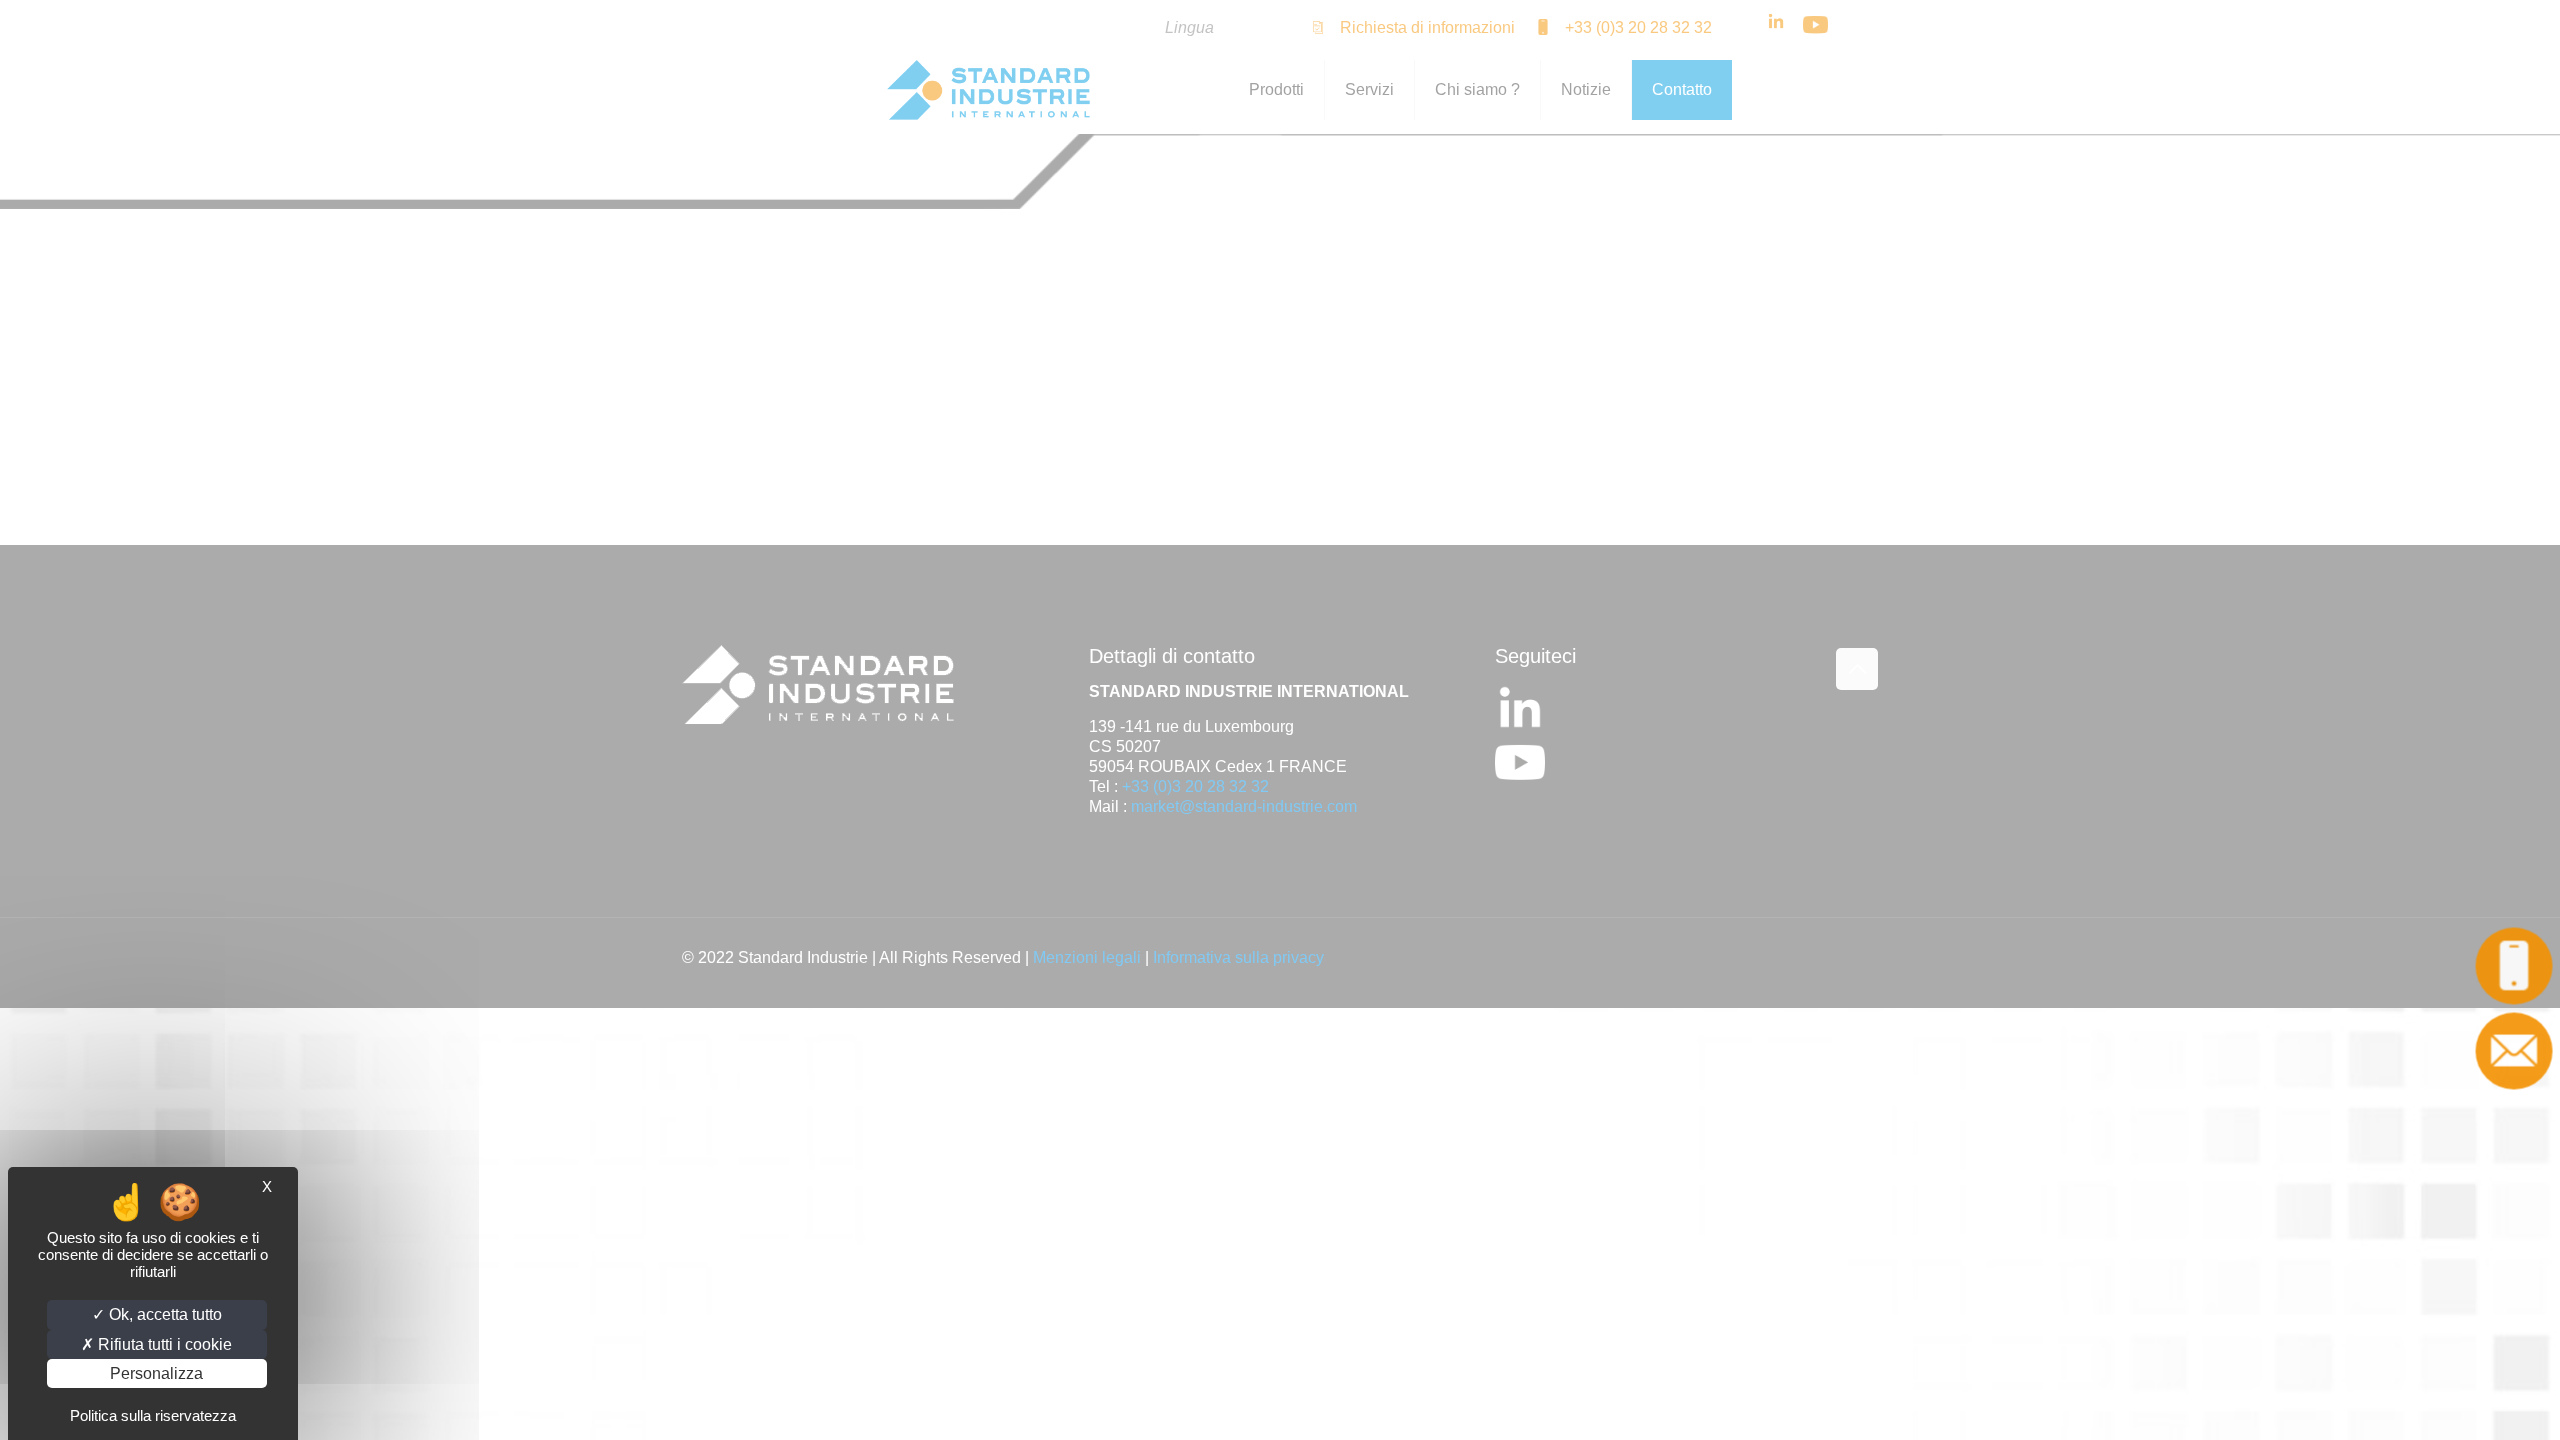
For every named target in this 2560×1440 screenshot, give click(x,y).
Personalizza (156, 1373)
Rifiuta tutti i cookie (163, 1344)
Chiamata (2514, 965)
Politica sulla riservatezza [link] (153, 1415)
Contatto (2514, 1050)
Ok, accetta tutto (163, 1314)
